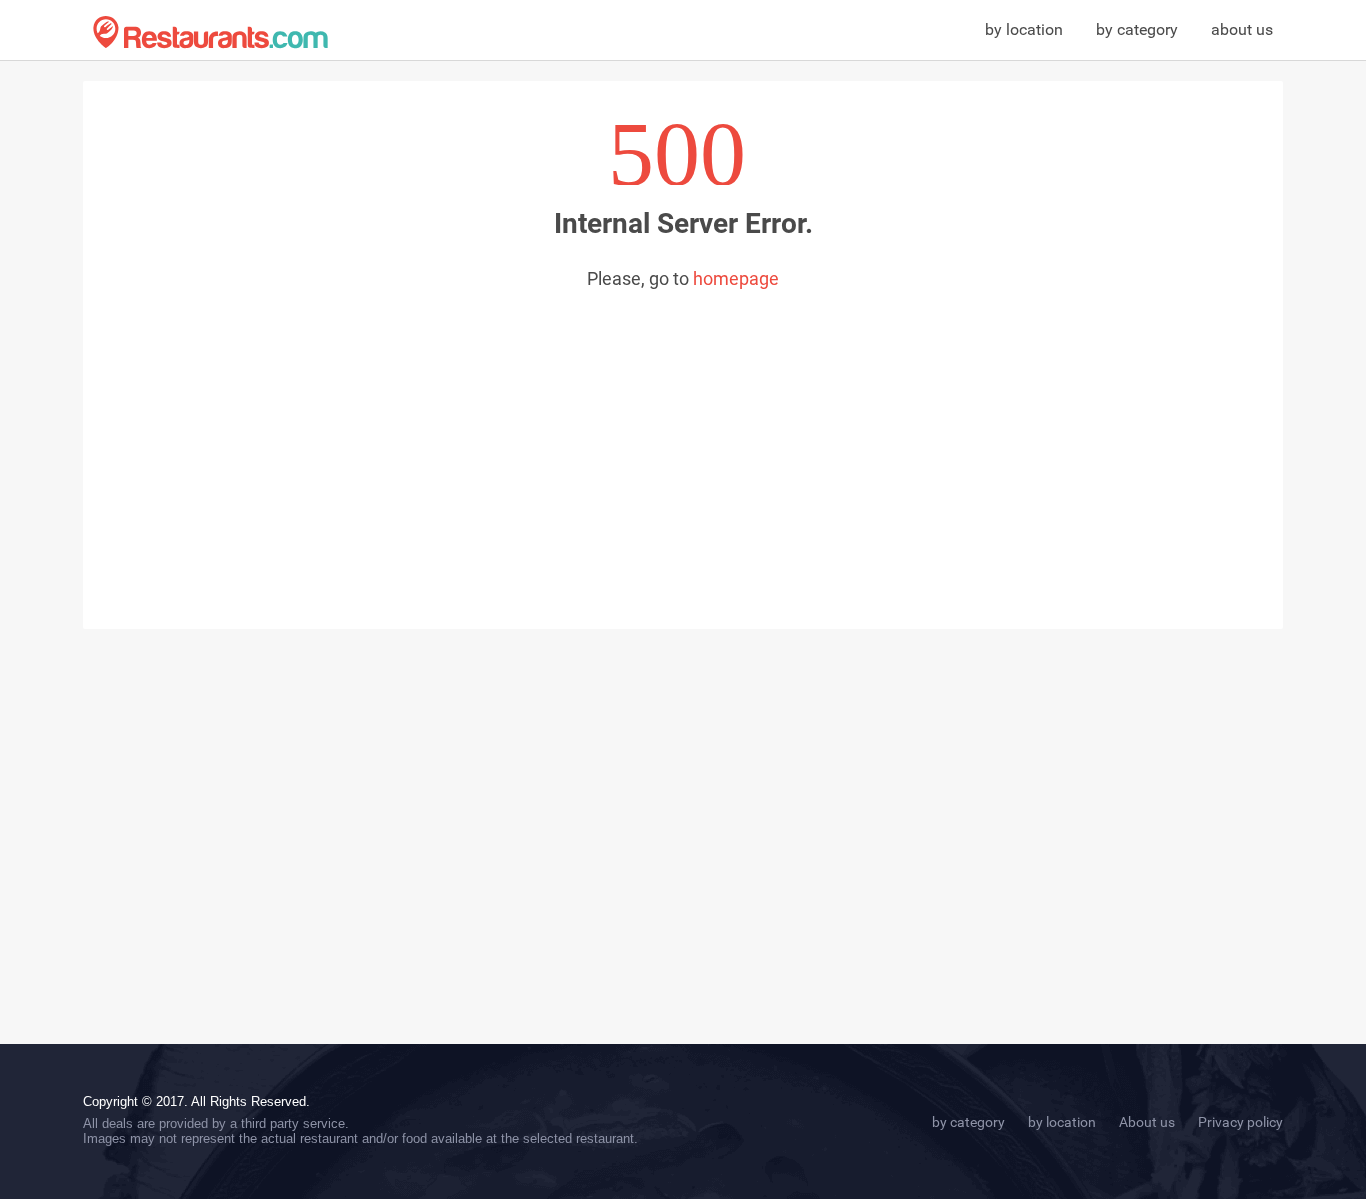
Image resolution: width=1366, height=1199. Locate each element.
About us (1147, 1122)
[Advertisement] (683, 439)
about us (1242, 29)
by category (1137, 29)
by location (1024, 29)
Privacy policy (1240, 1122)
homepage (736, 278)
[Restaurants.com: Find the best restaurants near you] (210, 32)
